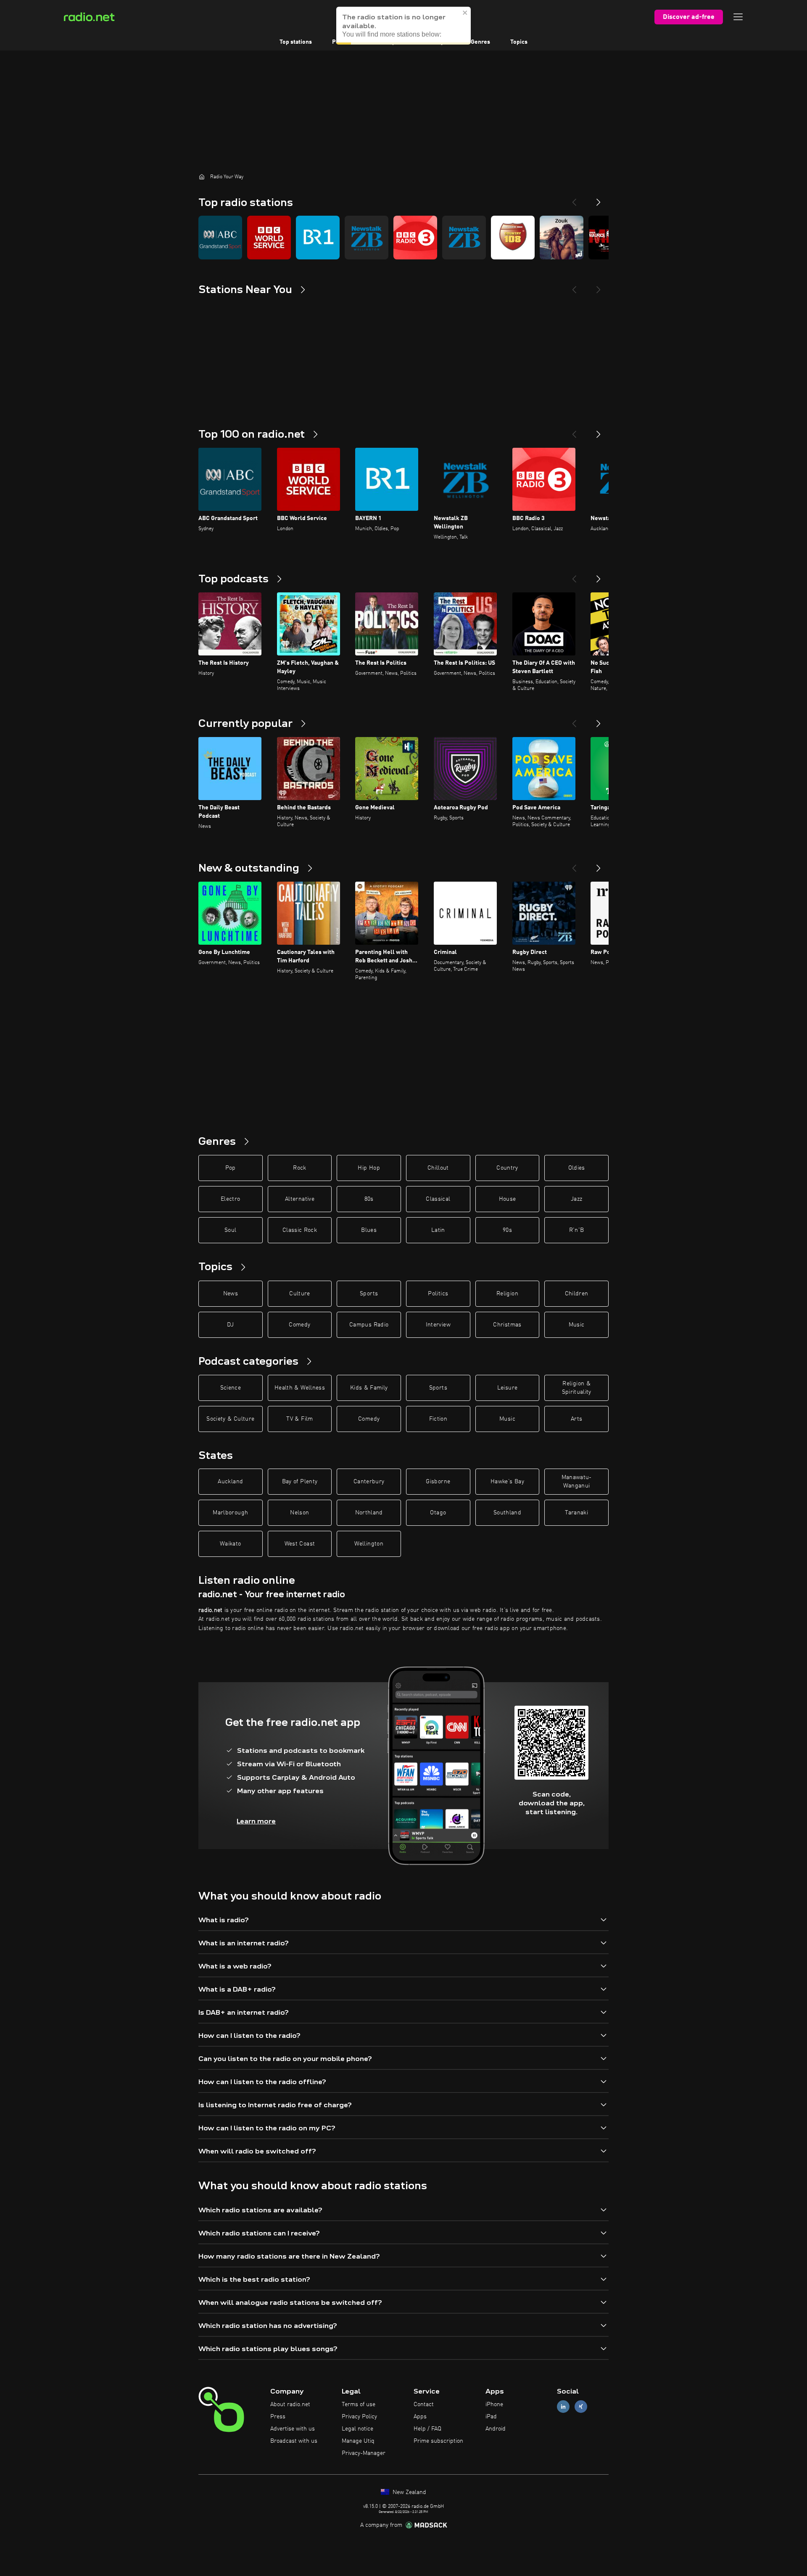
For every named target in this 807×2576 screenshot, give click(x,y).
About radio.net (290, 2404)
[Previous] (574, 199)
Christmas (507, 1325)
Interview (438, 1325)
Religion (507, 1294)
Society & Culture (230, 1419)
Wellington (369, 1544)
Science (231, 1388)
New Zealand (409, 2492)
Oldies (577, 1168)
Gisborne (438, 1482)
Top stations (296, 42)
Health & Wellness (300, 1388)
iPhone (494, 2404)
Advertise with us (293, 2429)
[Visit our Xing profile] (581, 2407)
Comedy (299, 1325)
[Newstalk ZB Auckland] (464, 238)
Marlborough (230, 1513)
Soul (230, 1230)
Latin (438, 1230)
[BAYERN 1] (318, 238)
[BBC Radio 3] (415, 238)
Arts (576, 1419)
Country (507, 1168)
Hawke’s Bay (507, 1482)
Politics (438, 1294)
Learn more (256, 1821)
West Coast (300, 1544)
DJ (230, 1325)
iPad (491, 2417)
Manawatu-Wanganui (577, 1482)
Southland (507, 1513)
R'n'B (577, 1230)
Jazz (576, 1199)
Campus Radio (369, 1325)
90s (507, 1230)
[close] (465, 18)
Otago (438, 1513)
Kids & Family (369, 1388)
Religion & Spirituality (577, 1388)
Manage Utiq (358, 2441)
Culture (299, 1294)
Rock (299, 1168)
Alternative (300, 1199)
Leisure (507, 1388)
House (508, 1199)
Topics (519, 42)
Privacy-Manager (364, 2453)
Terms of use (359, 2404)
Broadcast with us (294, 2441)
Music (577, 1325)
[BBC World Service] (269, 238)
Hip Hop (369, 1168)
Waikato (230, 1544)
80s (369, 1199)
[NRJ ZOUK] (562, 238)
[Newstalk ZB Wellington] (367, 238)
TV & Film (299, 1419)
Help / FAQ (427, 2429)
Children (577, 1294)
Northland (369, 1513)
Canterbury (369, 1482)
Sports (369, 1294)
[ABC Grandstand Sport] (220, 238)
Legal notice (357, 2429)
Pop (231, 1168)
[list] (403, 238)
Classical (438, 1199)
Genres (480, 42)
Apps (420, 2417)
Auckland (230, 1482)
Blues (369, 1230)
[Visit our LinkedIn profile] (563, 2407)
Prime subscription (438, 2441)
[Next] (599, 199)
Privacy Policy (359, 2417)
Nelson (299, 1513)
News (231, 1294)
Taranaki (576, 1513)
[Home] (202, 177)
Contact (424, 2404)
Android (496, 2429)
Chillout (438, 1168)
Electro (230, 1199)
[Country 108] (513, 238)
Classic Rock (300, 1230)
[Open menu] (738, 17)
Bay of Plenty (300, 1482)
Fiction (438, 1419)
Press (278, 2417)
